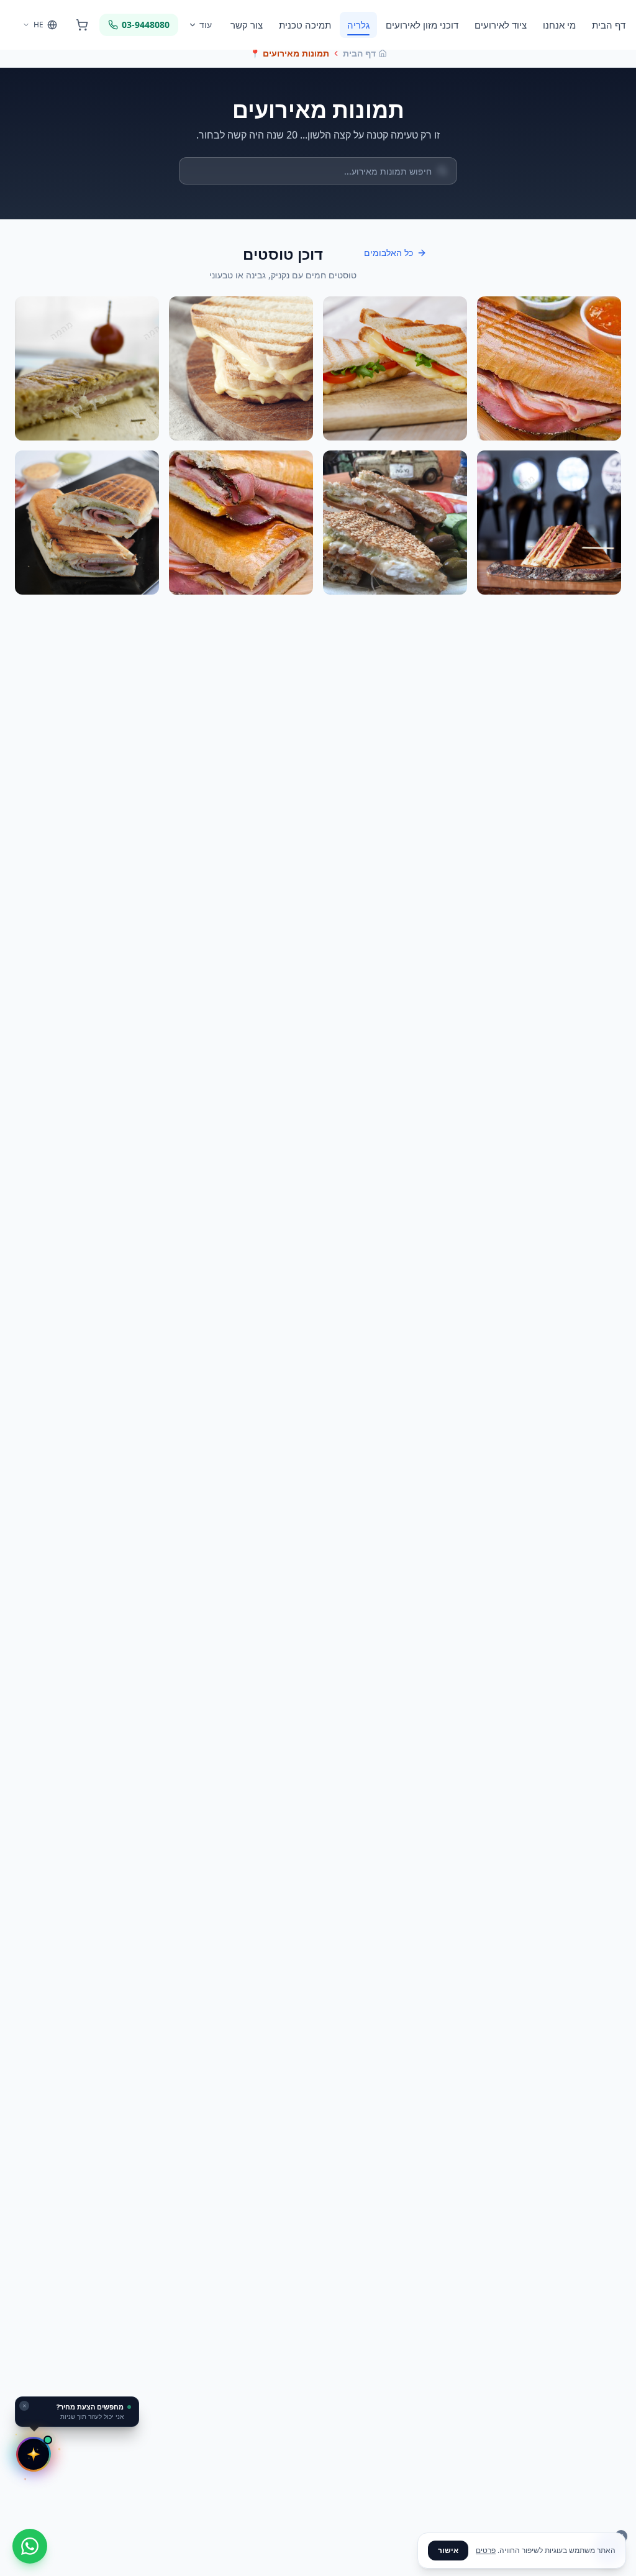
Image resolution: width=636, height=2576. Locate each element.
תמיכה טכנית (305, 25)
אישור (448, 2550)
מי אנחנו (559, 25)
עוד (206, 25)
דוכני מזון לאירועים (422, 25)
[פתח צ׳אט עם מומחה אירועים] (34, 2454)
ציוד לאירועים (501, 25)
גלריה (358, 25)
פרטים (486, 2550)
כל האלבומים (388, 253)
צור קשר (247, 25)
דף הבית (609, 25)
